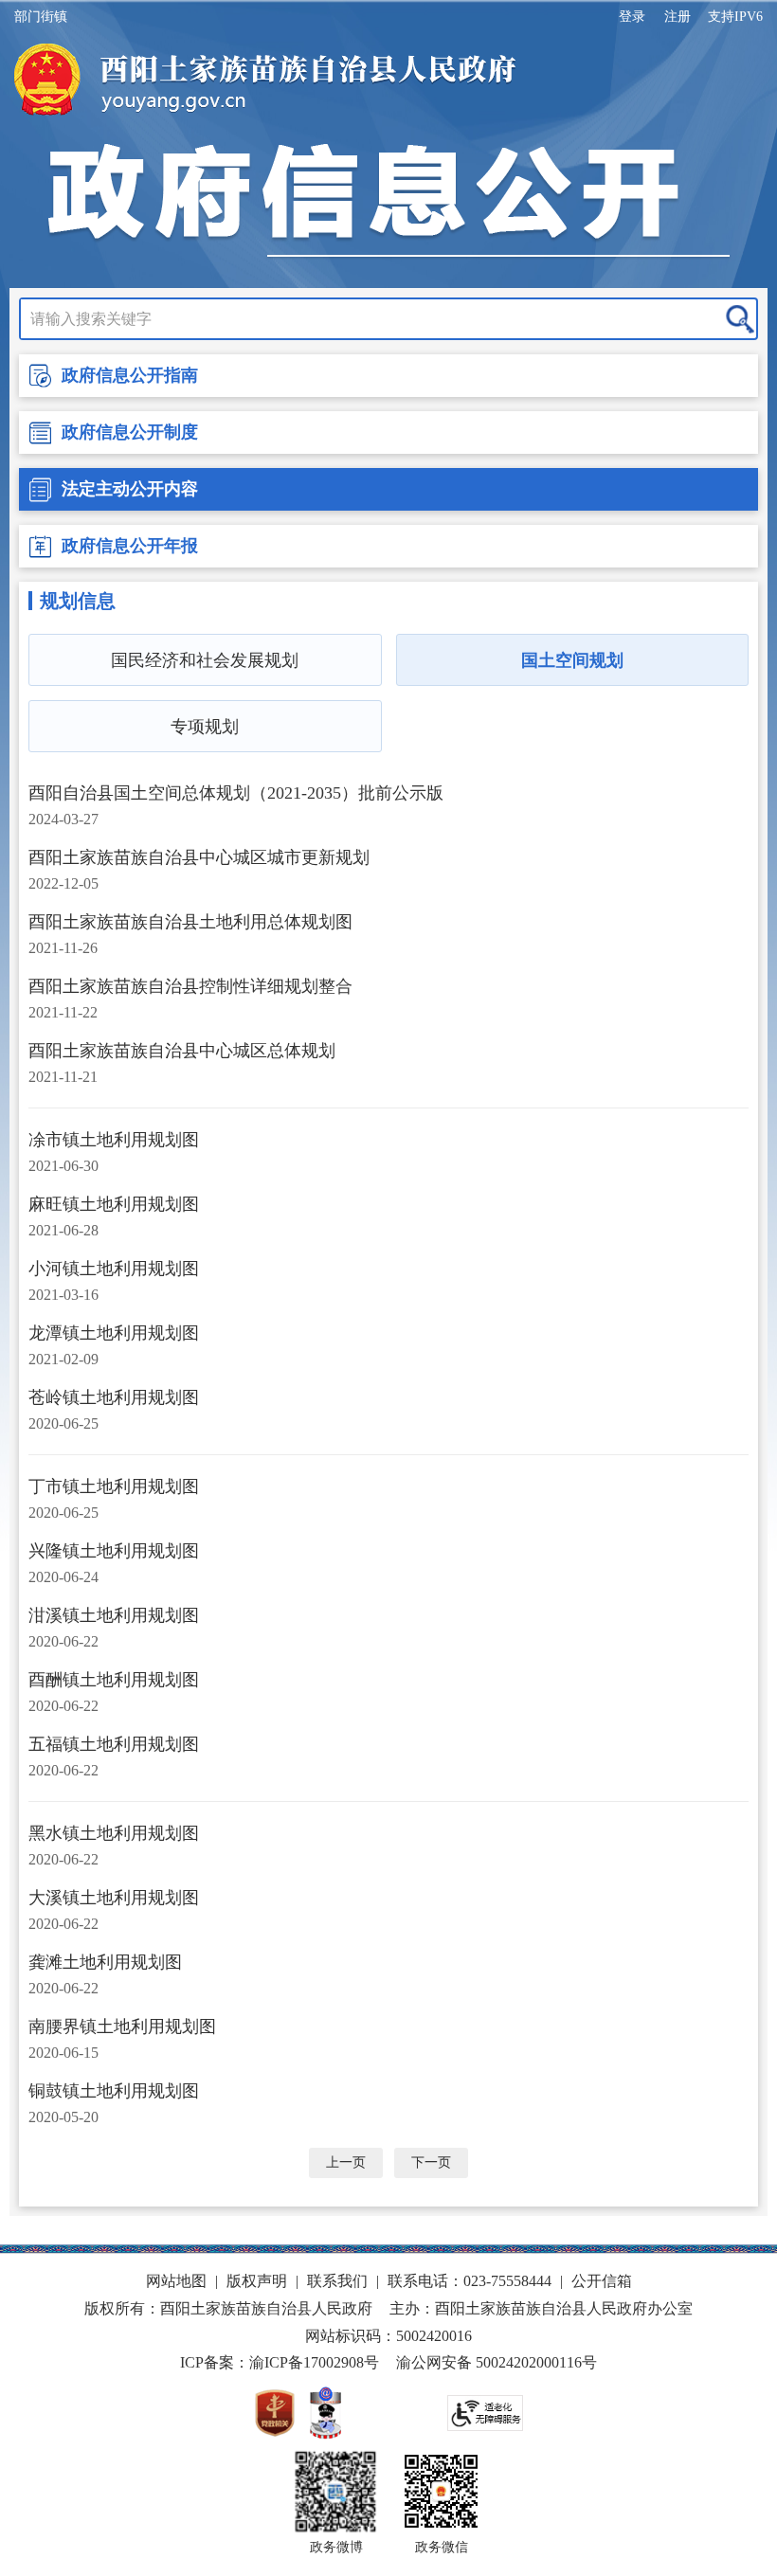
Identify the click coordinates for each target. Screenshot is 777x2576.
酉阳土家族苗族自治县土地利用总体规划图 (190, 922)
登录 (632, 17)
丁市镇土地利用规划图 (114, 1486)
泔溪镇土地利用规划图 (114, 1615)
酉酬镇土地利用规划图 (114, 1680)
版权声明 (257, 2281)
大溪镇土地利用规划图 (114, 1898)
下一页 (431, 2162)
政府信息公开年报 (130, 546)
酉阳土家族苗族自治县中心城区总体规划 (182, 1051)
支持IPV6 (735, 17)
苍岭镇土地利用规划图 (114, 1397)
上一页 (346, 2162)
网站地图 (176, 2281)
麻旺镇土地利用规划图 (114, 1204)
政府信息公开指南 (130, 375)
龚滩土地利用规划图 (105, 1962)
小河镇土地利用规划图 (114, 1269)
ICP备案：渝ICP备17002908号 (280, 2362)
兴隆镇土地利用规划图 (114, 1551)
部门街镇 (41, 17)
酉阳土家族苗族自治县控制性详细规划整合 (190, 986)
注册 (678, 17)
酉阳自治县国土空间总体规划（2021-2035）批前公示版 (236, 793)
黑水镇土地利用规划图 (114, 1833)
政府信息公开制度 (130, 432)
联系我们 (337, 2281)
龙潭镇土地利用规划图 (114, 1333)
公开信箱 (602, 2281)
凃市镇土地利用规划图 (114, 1140)
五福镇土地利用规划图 (114, 1744)
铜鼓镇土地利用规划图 (114, 2091)
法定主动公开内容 (130, 489)
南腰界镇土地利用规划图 (122, 2027)
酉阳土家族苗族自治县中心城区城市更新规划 (199, 857)
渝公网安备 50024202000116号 (497, 2362)
